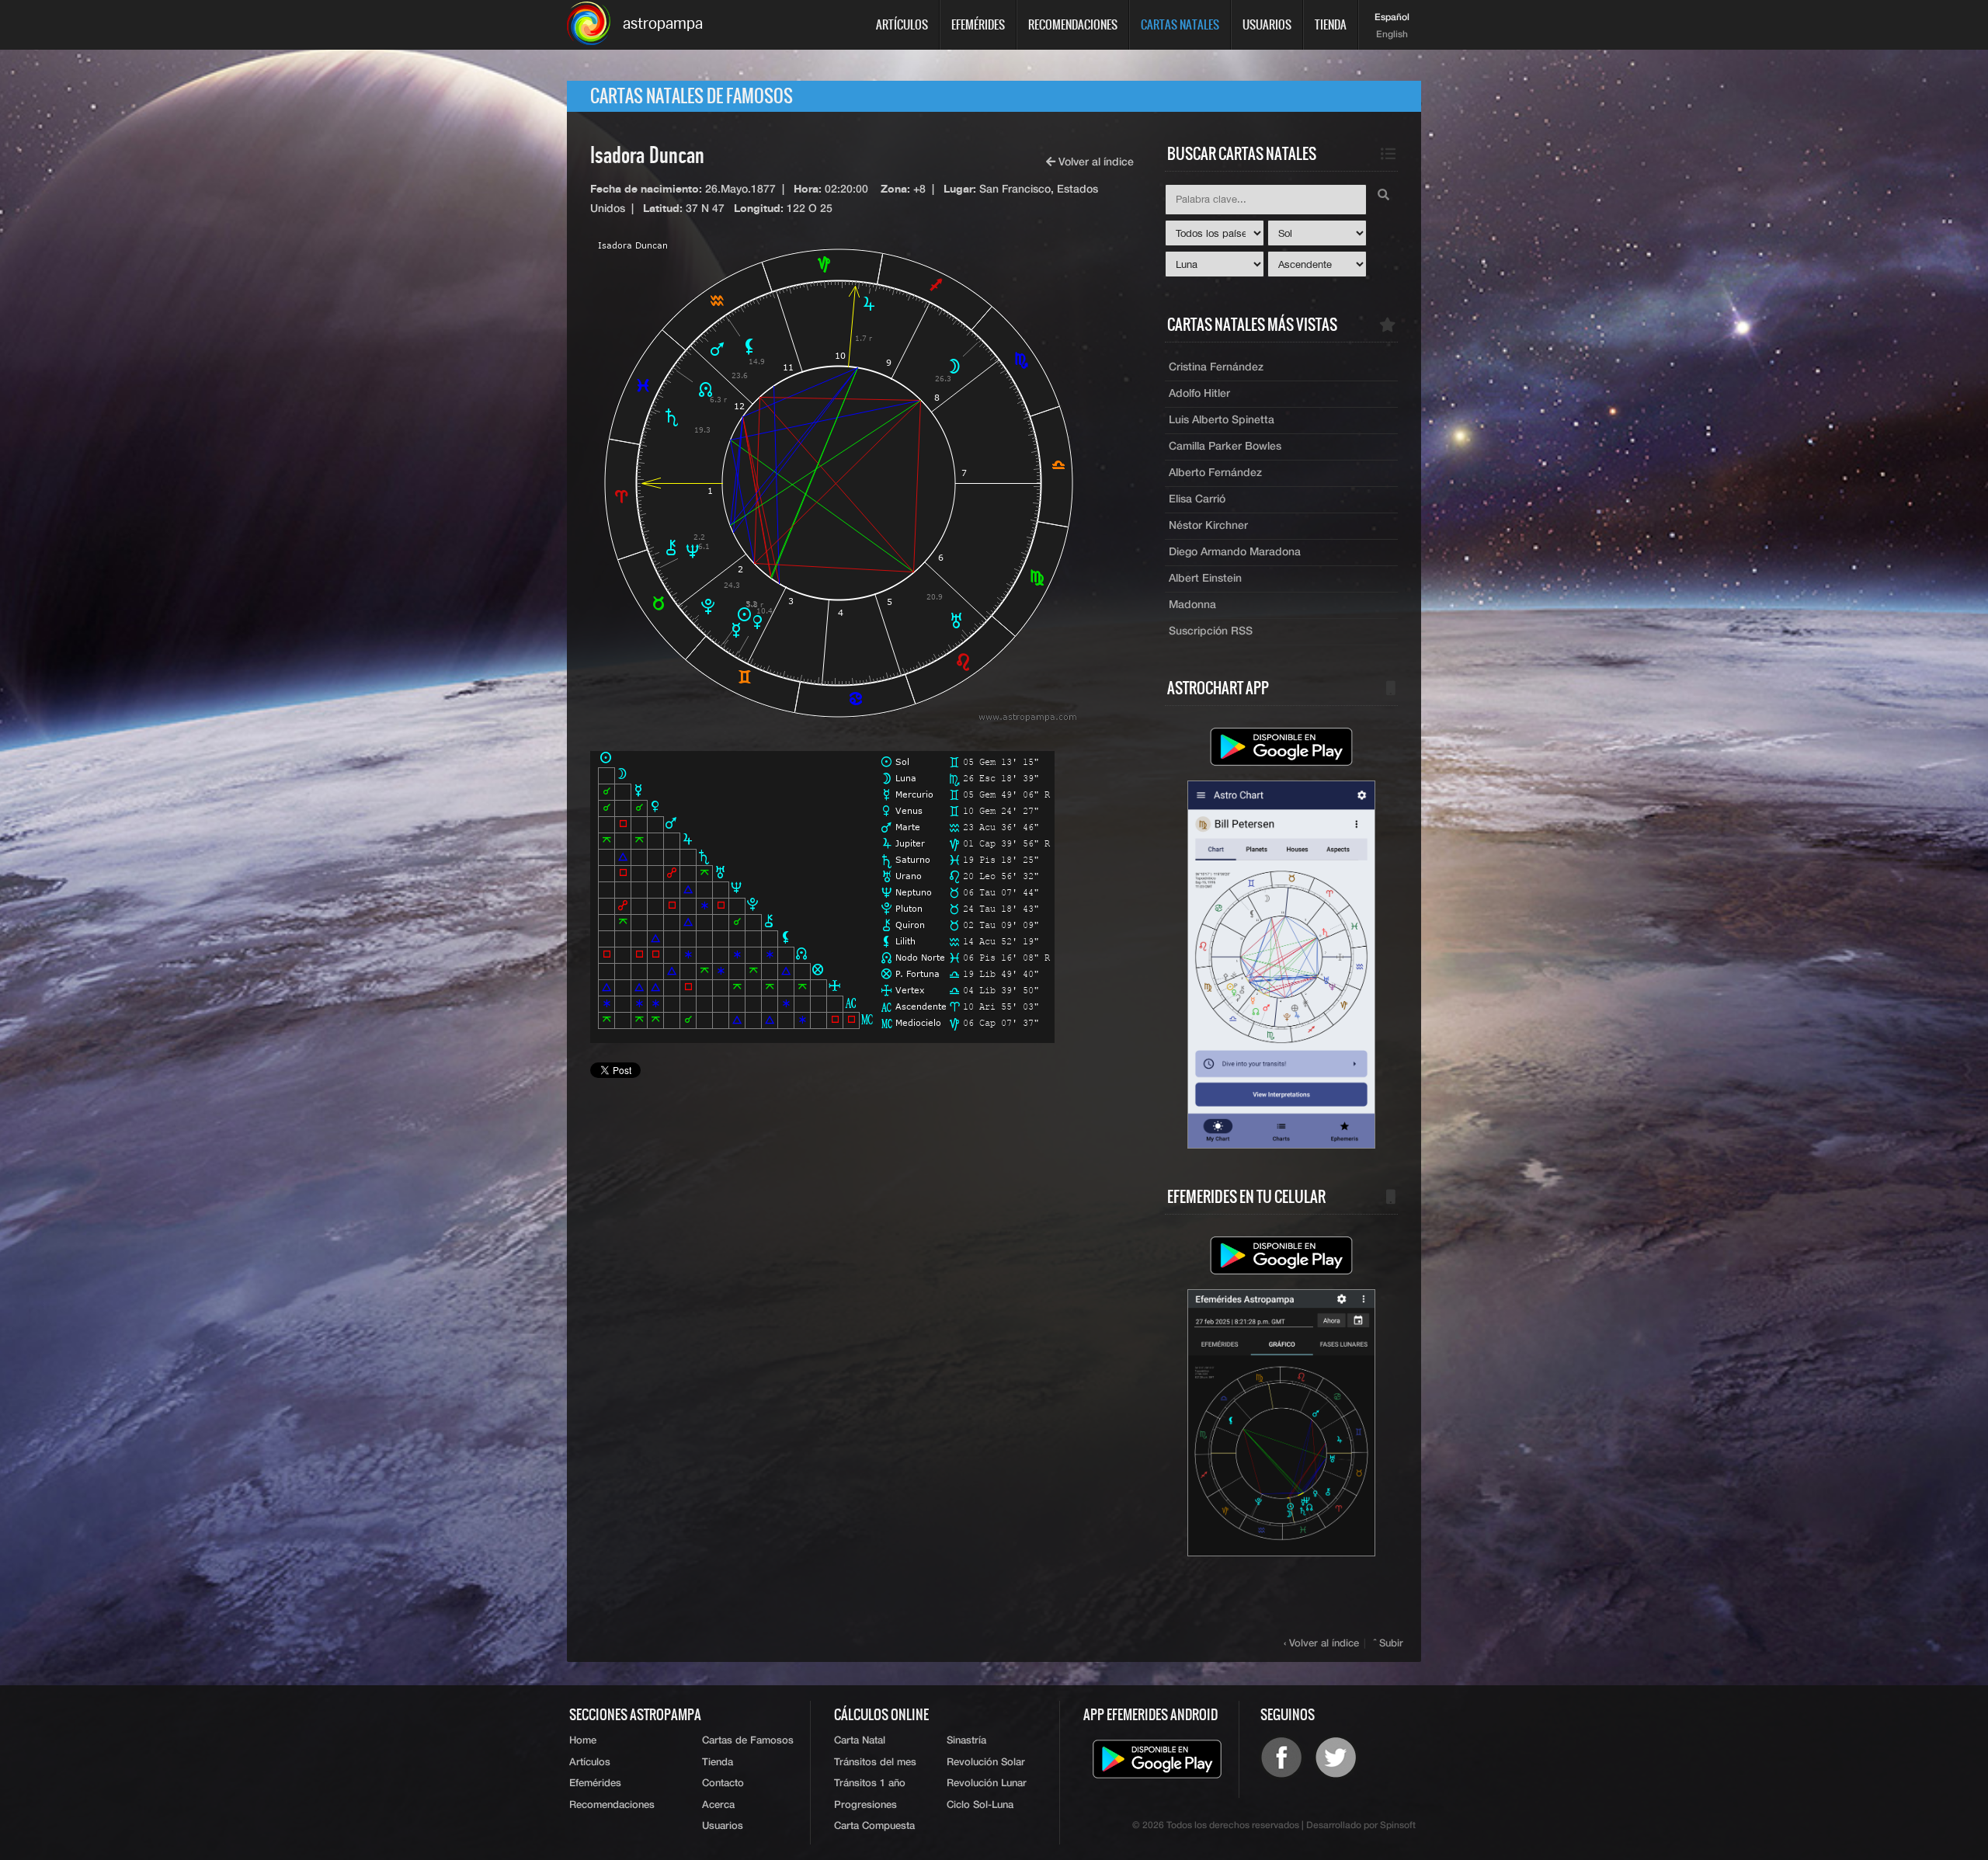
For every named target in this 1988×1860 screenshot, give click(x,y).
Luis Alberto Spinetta (1222, 420)
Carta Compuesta (874, 1826)
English (1392, 35)
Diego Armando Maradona (1235, 552)
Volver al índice (1095, 162)
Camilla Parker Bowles (1225, 447)
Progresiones (865, 1805)
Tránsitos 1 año (870, 1784)
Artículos (902, 24)
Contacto (723, 1784)
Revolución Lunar (987, 1784)
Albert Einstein (1205, 579)
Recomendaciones (1073, 24)
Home (583, 1741)
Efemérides (978, 24)
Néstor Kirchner (1208, 526)
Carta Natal (860, 1741)
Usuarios (1267, 24)
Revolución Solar (986, 1763)
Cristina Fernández (1216, 367)
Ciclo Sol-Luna (980, 1805)
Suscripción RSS (1211, 631)
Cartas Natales (1180, 24)
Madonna (1192, 605)
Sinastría (966, 1741)
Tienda (1331, 24)
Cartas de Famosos (748, 1741)
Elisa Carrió (1197, 499)
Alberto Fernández (1215, 473)
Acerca (718, 1805)
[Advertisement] (862, 1234)
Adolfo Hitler (1199, 394)
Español (1392, 18)
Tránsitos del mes (875, 1763)
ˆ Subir (1388, 1644)
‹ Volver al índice (1321, 1644)
